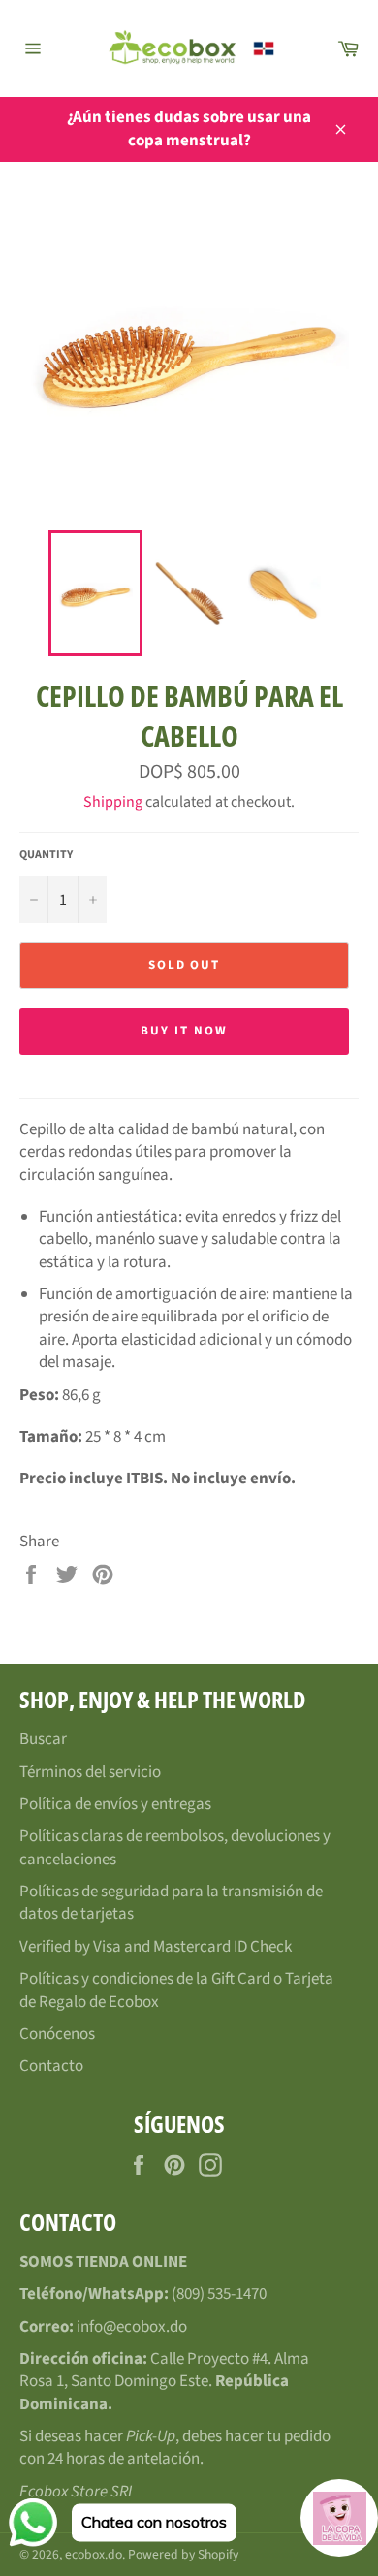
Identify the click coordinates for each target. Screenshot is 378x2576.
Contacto (51, 2066)
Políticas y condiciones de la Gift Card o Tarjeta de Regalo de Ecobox (176, 1990)
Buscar (43, 1739)
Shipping (113, 802)
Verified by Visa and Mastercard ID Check (156, 1947)
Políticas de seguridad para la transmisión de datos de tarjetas (171, 1903)
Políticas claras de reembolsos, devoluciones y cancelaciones (175, 1847)
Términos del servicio (90, 1772)
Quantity (46, 855)
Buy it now (184, 1031)
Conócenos (57, 2034)
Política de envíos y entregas (115, 1804)
